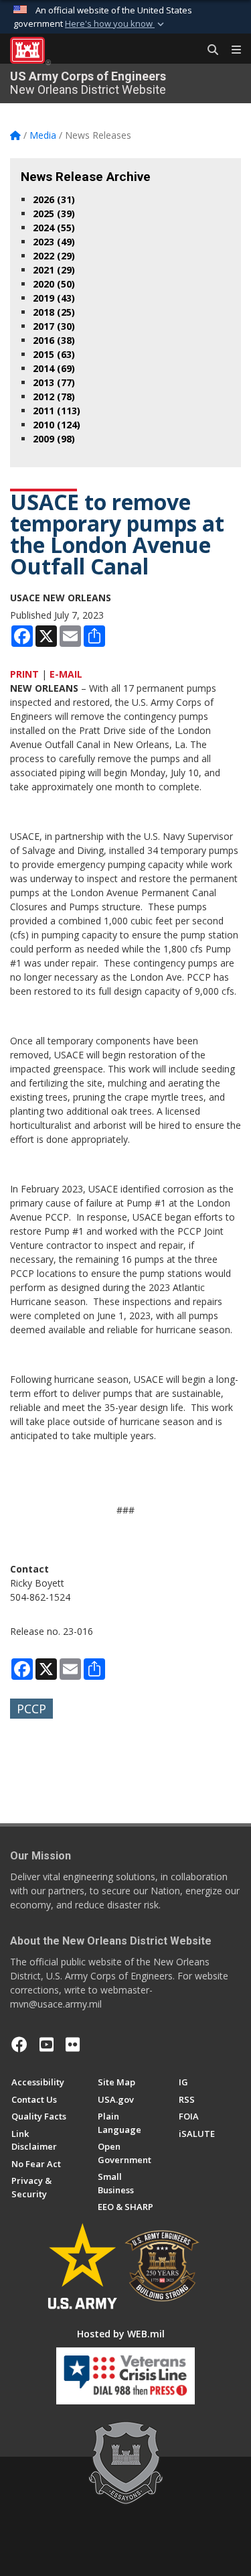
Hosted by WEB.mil (121, 2334)
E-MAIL (66, 674)
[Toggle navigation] (231, 50)
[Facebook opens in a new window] (19, 2044)
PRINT (24, 674)
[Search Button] (208, 50)
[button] (116, 24)
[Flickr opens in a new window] (73, 2044)
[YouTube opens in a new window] (47, 2044)
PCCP (31, 1709)
